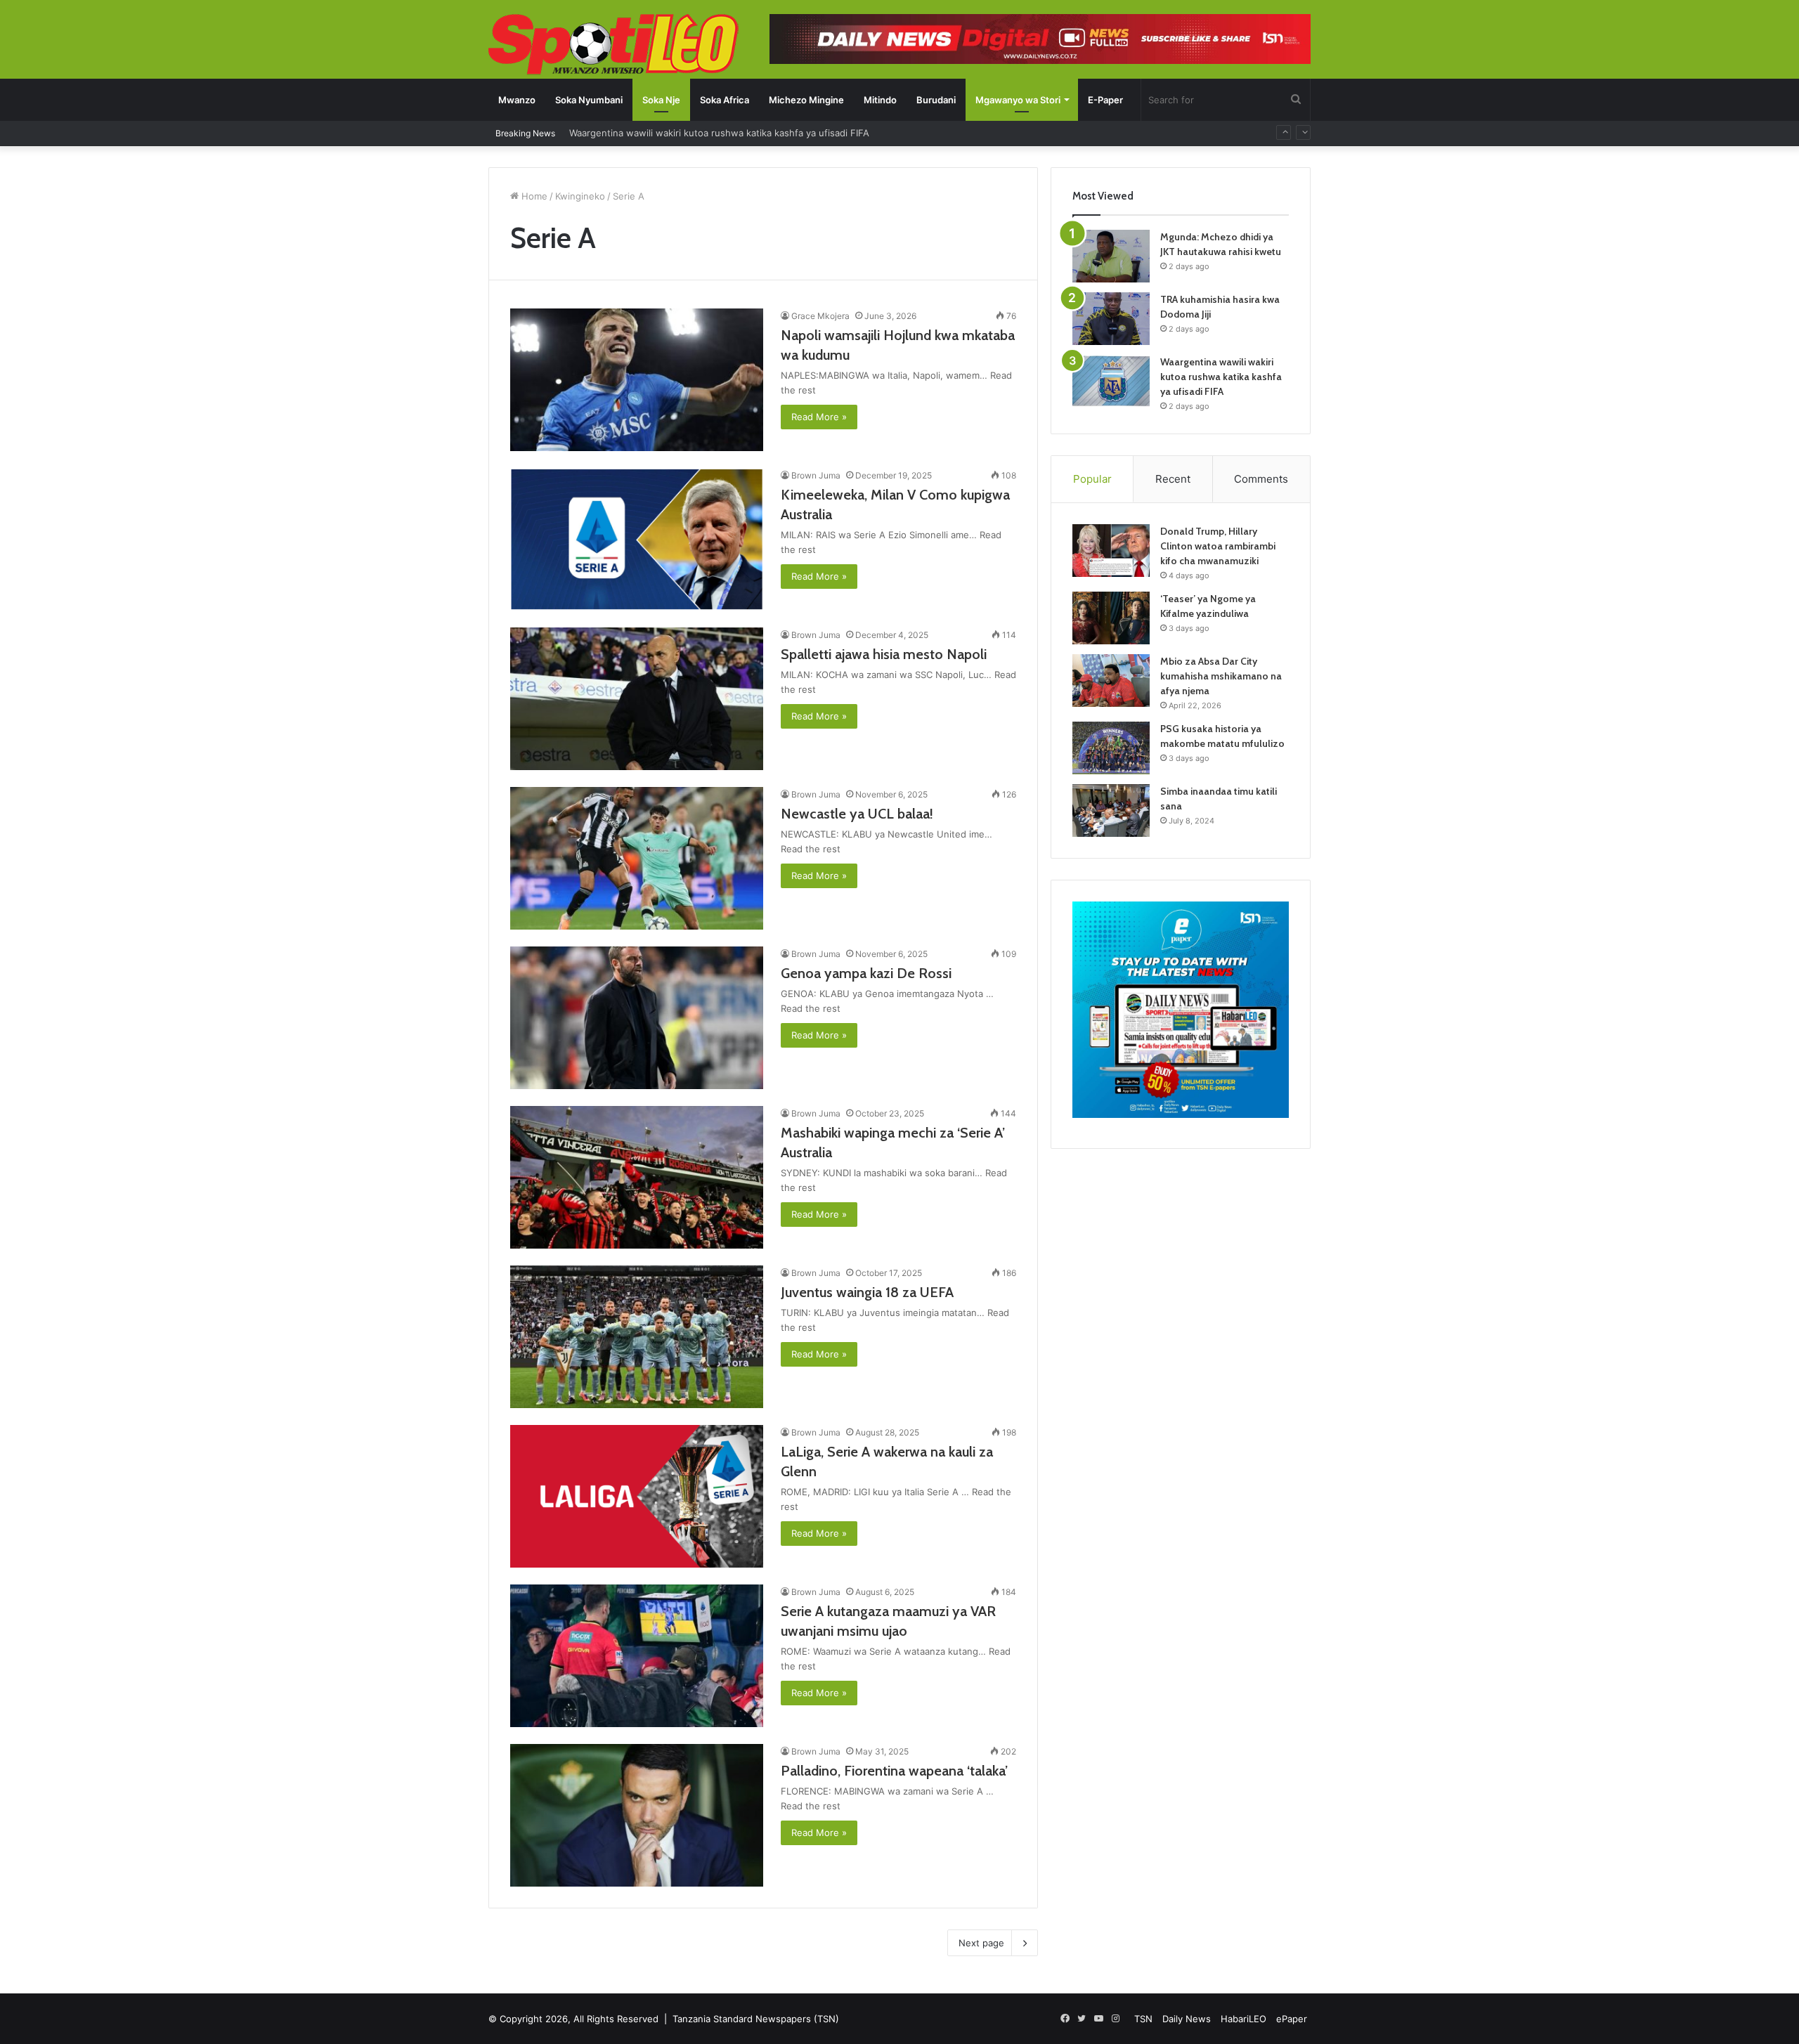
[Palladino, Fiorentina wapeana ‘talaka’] (637, 1815)
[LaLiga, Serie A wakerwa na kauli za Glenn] (637, 1496)
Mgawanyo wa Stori (1018, 100)
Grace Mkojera (820, 316)
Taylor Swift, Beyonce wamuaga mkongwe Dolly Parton (689, 133)
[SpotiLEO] (614, 46)
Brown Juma (816, 475)
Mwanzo (517, 100)
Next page (981, 1943)
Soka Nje (661, 100)
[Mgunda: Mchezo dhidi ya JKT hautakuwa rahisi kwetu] (1111, 256)
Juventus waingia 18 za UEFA (867, 1292)
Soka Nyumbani (589, 100)
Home (533, 196)
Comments (1261, 479)
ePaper (1292, 2019)
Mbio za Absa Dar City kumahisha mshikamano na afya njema (1221, 676)
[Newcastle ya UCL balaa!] (637, 858)
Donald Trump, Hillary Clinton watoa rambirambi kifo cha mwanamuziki (1218, 546)
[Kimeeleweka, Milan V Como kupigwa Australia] (637, 539)
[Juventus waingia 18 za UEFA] (637, 1337)
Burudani (936, 100)
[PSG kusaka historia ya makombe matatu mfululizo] (1111, 748)
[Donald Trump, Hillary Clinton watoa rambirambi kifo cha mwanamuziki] (1111, 551)
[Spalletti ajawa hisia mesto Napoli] (637, 699)
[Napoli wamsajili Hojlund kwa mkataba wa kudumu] (637, 380)
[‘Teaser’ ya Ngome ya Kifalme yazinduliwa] (1111, 618)
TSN (1143, 2019)
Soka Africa (725, 100)
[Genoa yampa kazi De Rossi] (637, 1018)
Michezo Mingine (806, 100)
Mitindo (880, 100)
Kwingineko (580, 196)
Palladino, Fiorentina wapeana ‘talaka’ (894, 1771)
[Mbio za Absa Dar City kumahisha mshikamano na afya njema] (1111, 681)
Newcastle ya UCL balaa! (857, 814)
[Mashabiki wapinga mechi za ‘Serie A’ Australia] (637, 1177)
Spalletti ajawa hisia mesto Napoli (884, 654)
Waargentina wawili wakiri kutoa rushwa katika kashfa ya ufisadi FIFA (1221, 377)
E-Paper (1105, 100)
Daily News (1187, 2019)
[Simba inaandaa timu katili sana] (1111, 811)
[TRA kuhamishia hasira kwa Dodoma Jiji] (1111, 319)
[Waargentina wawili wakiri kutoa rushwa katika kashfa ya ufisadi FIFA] (1111, 381)
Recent (1173, 479)
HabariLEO (1243, 2019)
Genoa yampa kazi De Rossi (866, 973)
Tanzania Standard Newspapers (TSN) (756, 2019)
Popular (1092, 479)
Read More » (819, 417)
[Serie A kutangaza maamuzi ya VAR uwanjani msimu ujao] (637, 1656)
